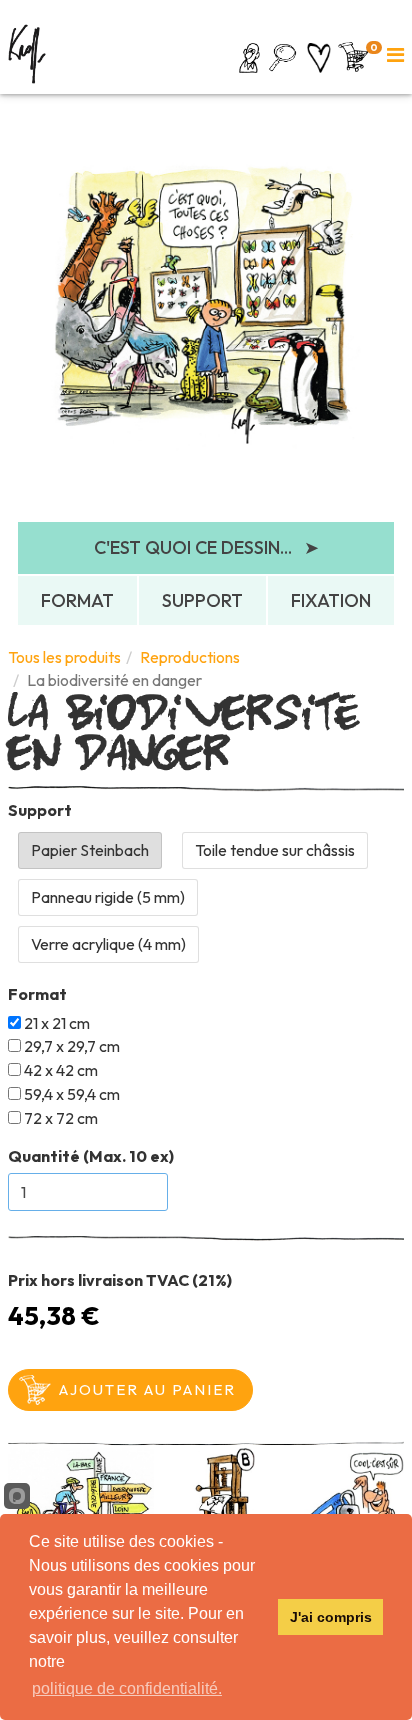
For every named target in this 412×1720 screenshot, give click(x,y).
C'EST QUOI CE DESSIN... (206, 547)
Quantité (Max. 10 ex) (91, 1156)
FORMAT (77, 600)
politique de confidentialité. (127, 1688)
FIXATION (331, 600)
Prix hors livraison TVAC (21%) (120, 1280)
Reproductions (190, 657)
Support (40, 810)
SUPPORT (202, 600)
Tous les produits (64, 657)
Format (37, 994)
